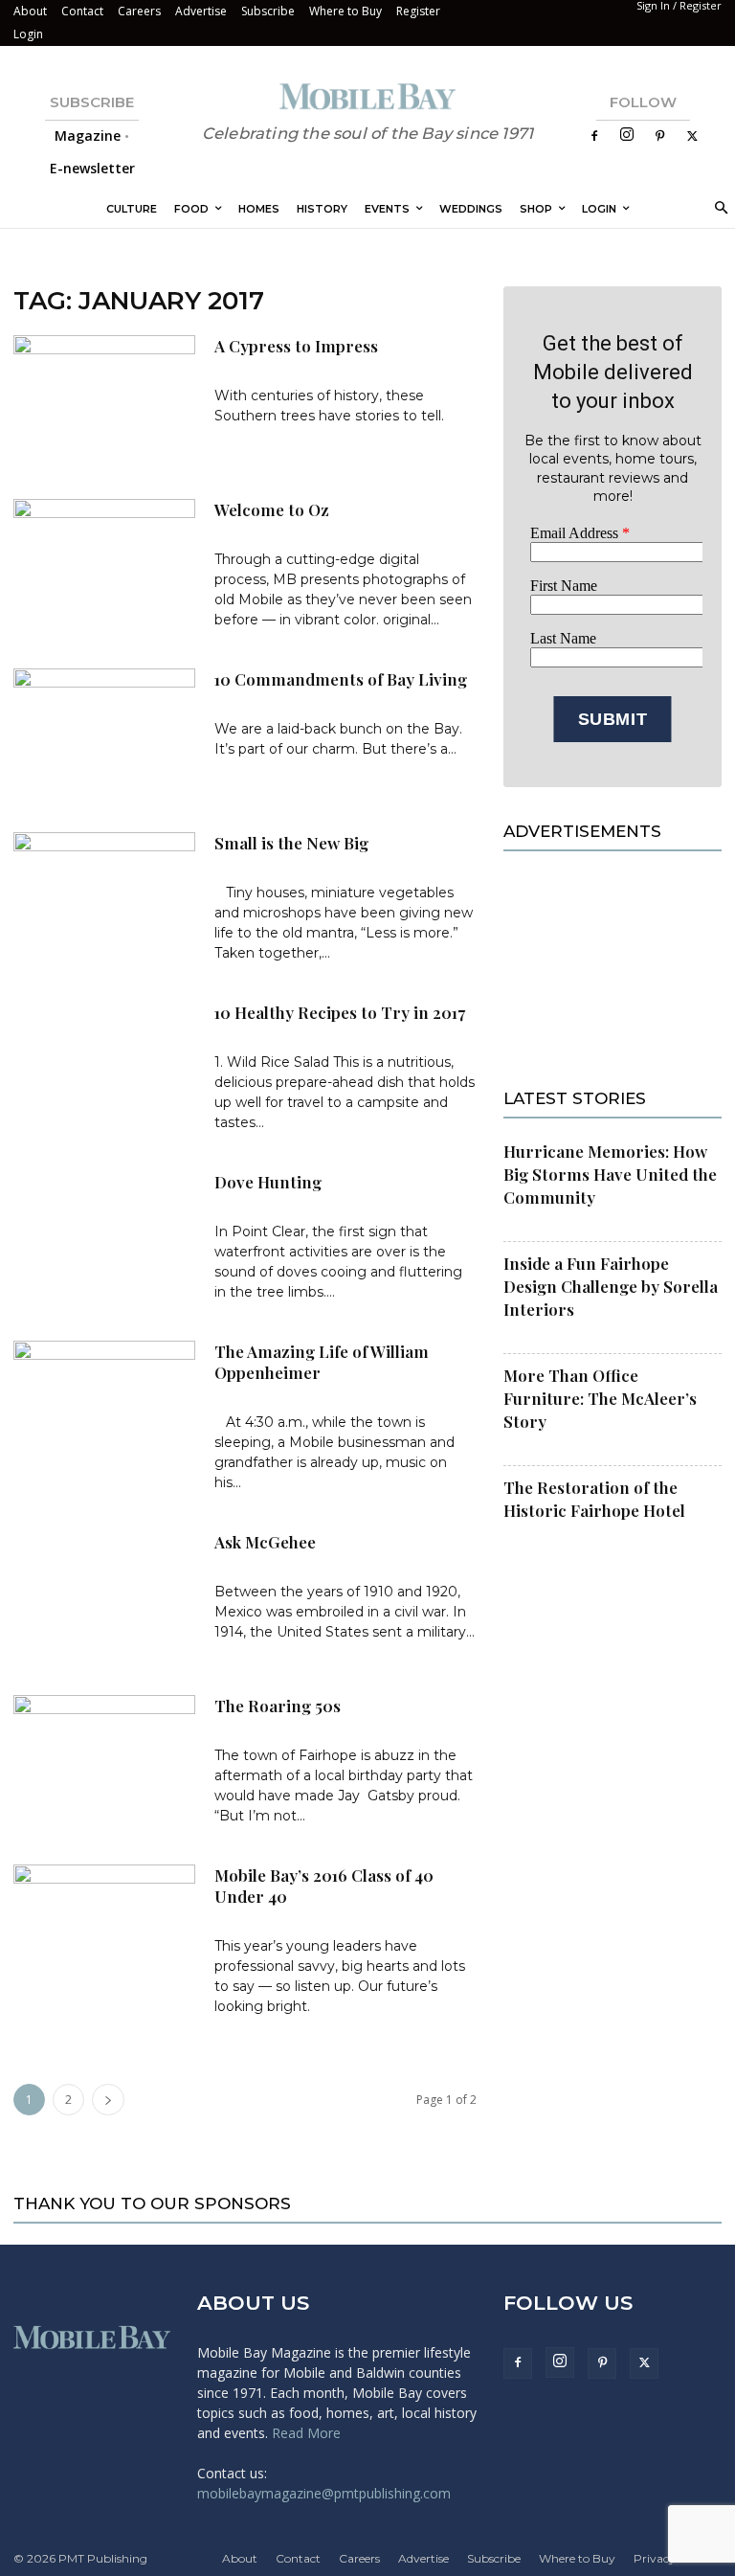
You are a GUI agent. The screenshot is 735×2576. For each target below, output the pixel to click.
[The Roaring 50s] (104, 1758)
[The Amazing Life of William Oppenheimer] (104, 1403)
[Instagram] (627, 136)
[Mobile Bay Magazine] (367, 96)
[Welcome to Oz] (104, 562)
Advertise (201, 11)
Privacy (655, 2558)
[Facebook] (594, 136)
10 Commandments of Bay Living (341, 679)
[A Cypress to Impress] (104, 398)
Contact (82, 11)
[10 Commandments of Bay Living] (104, 731)
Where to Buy (345, 11)
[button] (718, 209)
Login (28, 34)
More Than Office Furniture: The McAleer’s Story (600, 1398)
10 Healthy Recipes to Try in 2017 (340, 1012)
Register (418, 11)
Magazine (88, 136)
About (30, 11)
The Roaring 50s (278, 1706)
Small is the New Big (291, 843)
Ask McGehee (265, 1542)
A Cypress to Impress (296, 346)
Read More (306, 2433)
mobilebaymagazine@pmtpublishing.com (324, 2493)
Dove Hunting (268, 1182)
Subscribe (268, 11)
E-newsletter (92, 168)
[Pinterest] (659, 136)
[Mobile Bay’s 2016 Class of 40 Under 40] (104, 1927)
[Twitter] (692, 136)
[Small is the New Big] (104, 895)
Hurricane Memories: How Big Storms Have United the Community (610, 1174)
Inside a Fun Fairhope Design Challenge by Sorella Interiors (611, 1286)
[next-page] (108, 2100)
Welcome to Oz (272, 509)
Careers (139, 11)
